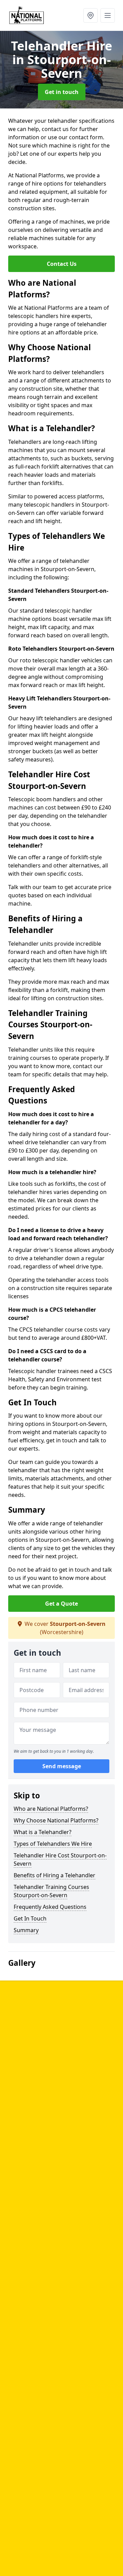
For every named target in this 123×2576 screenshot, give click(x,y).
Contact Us (62, 264)
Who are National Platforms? (51, 1809)
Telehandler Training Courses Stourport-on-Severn (51, 1891)
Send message (62, 1766)
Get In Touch (30, 1918)
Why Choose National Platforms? (56, 1820)
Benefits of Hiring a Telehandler (54, 1875)
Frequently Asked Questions (50, 1907)
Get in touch (62, 92)
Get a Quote (61, 1604)
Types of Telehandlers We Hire (53, 1844)
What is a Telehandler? (43, 1832)
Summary (26, 1930)
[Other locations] (91, 15)
